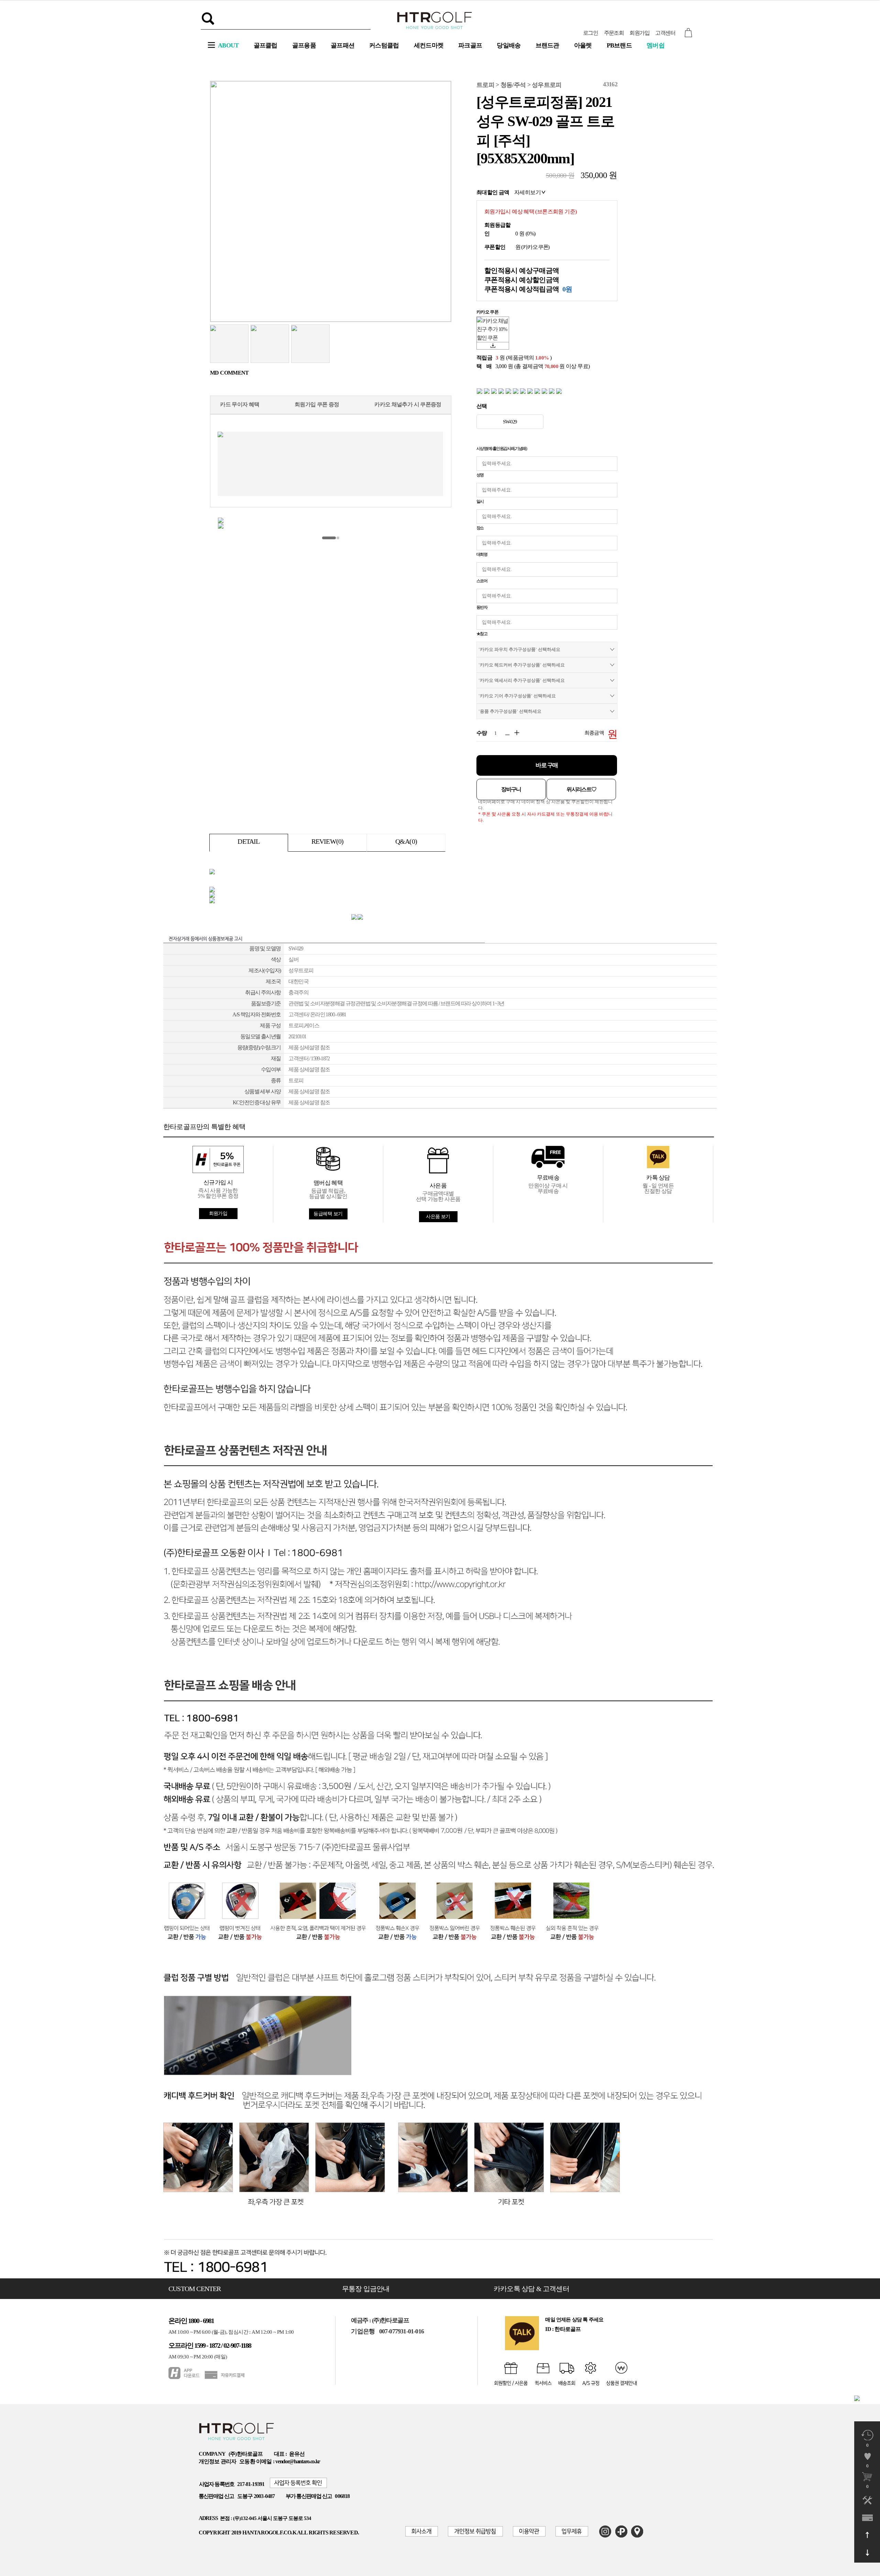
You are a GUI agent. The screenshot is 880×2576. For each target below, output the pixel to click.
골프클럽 (266, 45)
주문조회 (614, 33)
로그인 (590, 33)
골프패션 (343, 45)
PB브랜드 (619, 45)
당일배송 (509, 45)
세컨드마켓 (429, 45)
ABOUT (228, 45)
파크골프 (470, 45)
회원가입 (639, 33)
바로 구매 (547, 765)
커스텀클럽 (384, 45)
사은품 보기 (438, 1217)
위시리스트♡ (581, 789)
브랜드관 (547, 45)
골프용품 (304, 45)
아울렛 (583, 45)
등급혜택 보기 (328, 1214)
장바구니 (511, 789)
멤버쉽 (656, 45)
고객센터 (665, 33)
